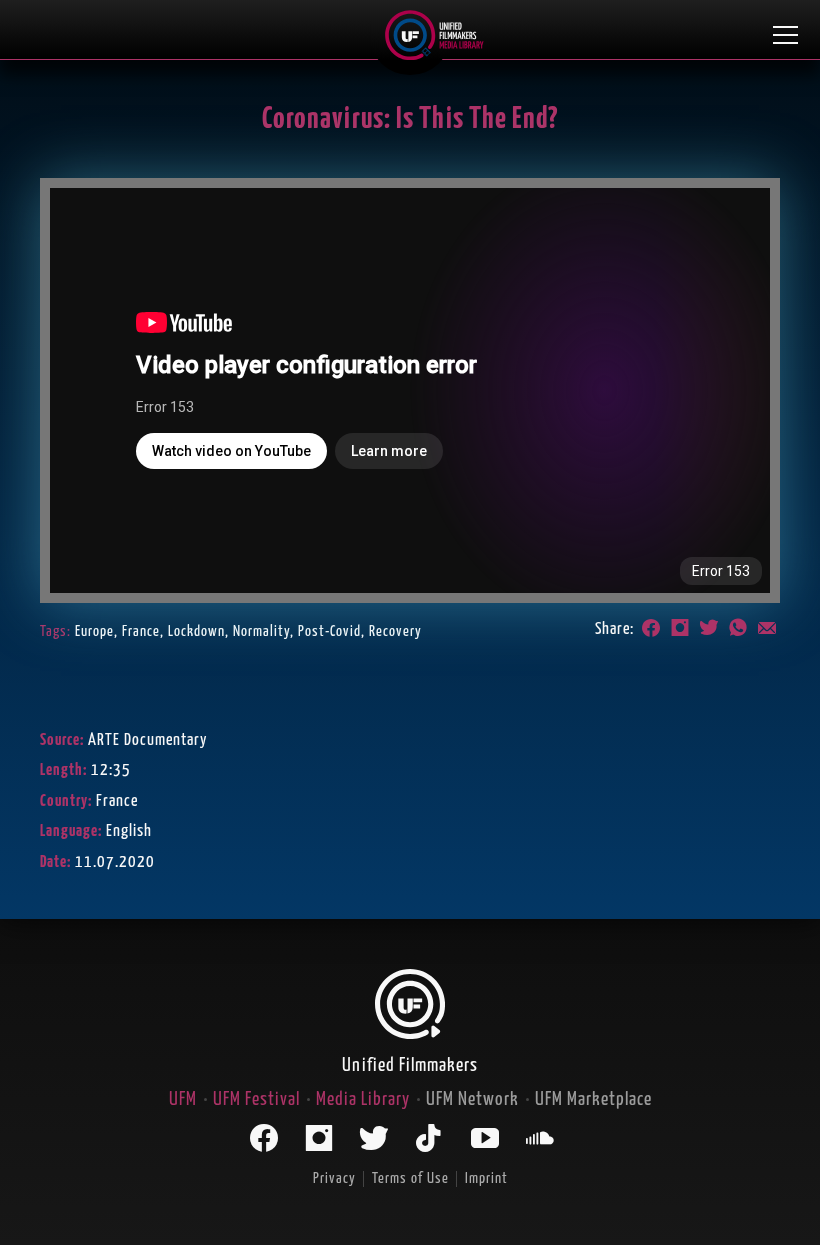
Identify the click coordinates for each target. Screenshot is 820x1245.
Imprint (486, 1178)
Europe (94, 631)
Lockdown (196, 631)
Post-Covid (329, 631)
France (141, 631)
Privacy (334, 1178)
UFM (183, 1099)
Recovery (395, 631)
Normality (261, 631)
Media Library (363, 1099)
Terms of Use (410, 1178)
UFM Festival (256, 1099)
